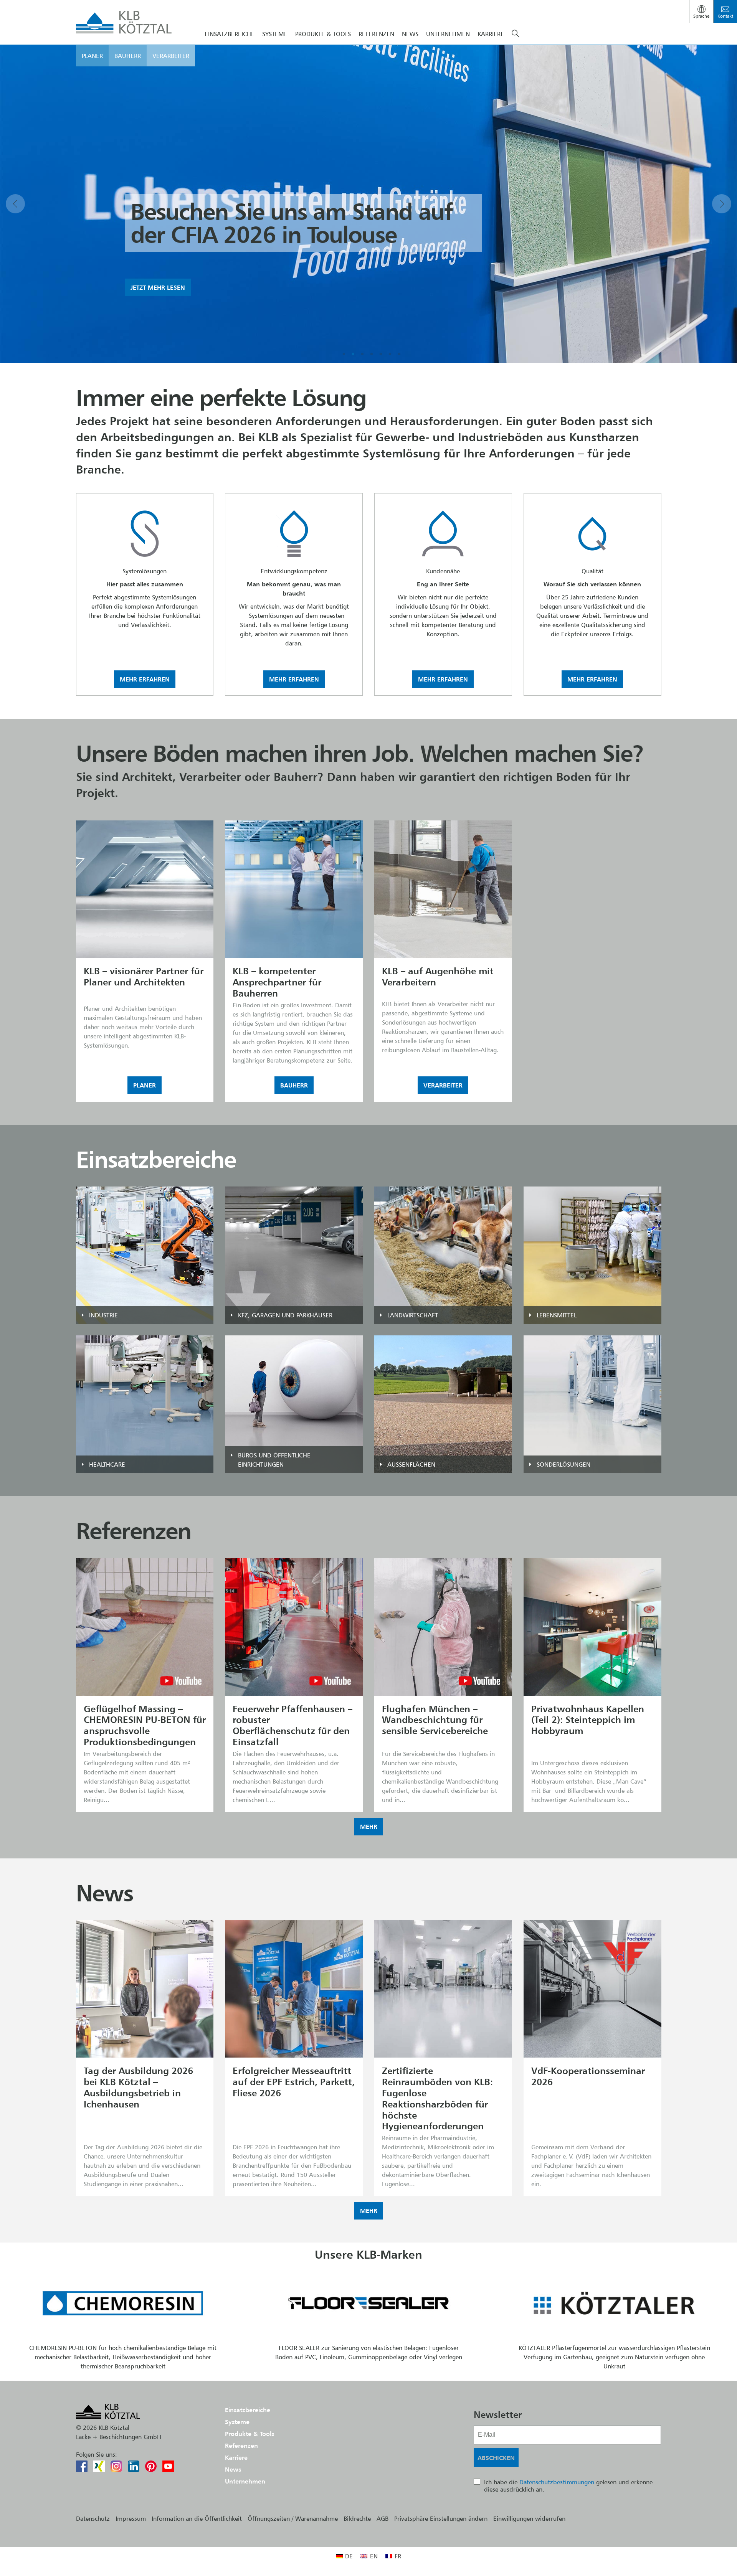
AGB (383, 2518)
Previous (15, 204)
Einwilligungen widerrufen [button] (529, 2518)
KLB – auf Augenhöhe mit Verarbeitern (438, 977)
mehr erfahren (145, 679)
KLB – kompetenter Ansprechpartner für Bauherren (277, 982)
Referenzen (376, 34)
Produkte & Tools (323, 34)
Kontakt (725, 16)
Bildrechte (357, 2518)
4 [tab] (372, 354)
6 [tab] (390, 354)
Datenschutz (93, 2518)
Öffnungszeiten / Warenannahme (293, 2518)
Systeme (275, 34)
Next (722, 204)
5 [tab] (381, 354)
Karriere (491, 34)
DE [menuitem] (349, 2556)
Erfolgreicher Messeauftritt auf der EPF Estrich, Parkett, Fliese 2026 (294, 2082)
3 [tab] (362, 354)
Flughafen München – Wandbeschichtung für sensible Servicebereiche (435, 1720)
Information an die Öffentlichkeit (197, 2518)
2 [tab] (353, 354)
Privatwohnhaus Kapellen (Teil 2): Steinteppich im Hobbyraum (588, 1720)
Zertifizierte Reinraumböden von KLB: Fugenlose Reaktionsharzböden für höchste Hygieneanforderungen (437, 2098)
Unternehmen (448, 34)
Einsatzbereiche (230, 34)
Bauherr (128, 56)
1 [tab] (344, 354)
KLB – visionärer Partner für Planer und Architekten (144, 977)
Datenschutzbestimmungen (557, 2482)
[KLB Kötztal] (124, 22)
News (410, 34)
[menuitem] (344, 2556)
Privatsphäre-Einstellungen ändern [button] (441, 2518)
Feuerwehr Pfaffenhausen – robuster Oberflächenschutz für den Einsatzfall (292, 1725)
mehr (369, 1827)
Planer (92, 56)
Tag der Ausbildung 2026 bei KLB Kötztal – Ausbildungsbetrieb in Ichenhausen (138, 2087)
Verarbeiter (171, 56)
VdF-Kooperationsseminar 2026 (588, 2076)
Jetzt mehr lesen (158, 287)
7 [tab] (399, 354)
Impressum (131, 2518)
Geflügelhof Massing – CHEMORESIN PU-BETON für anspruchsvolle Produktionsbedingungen (145, 1725)
